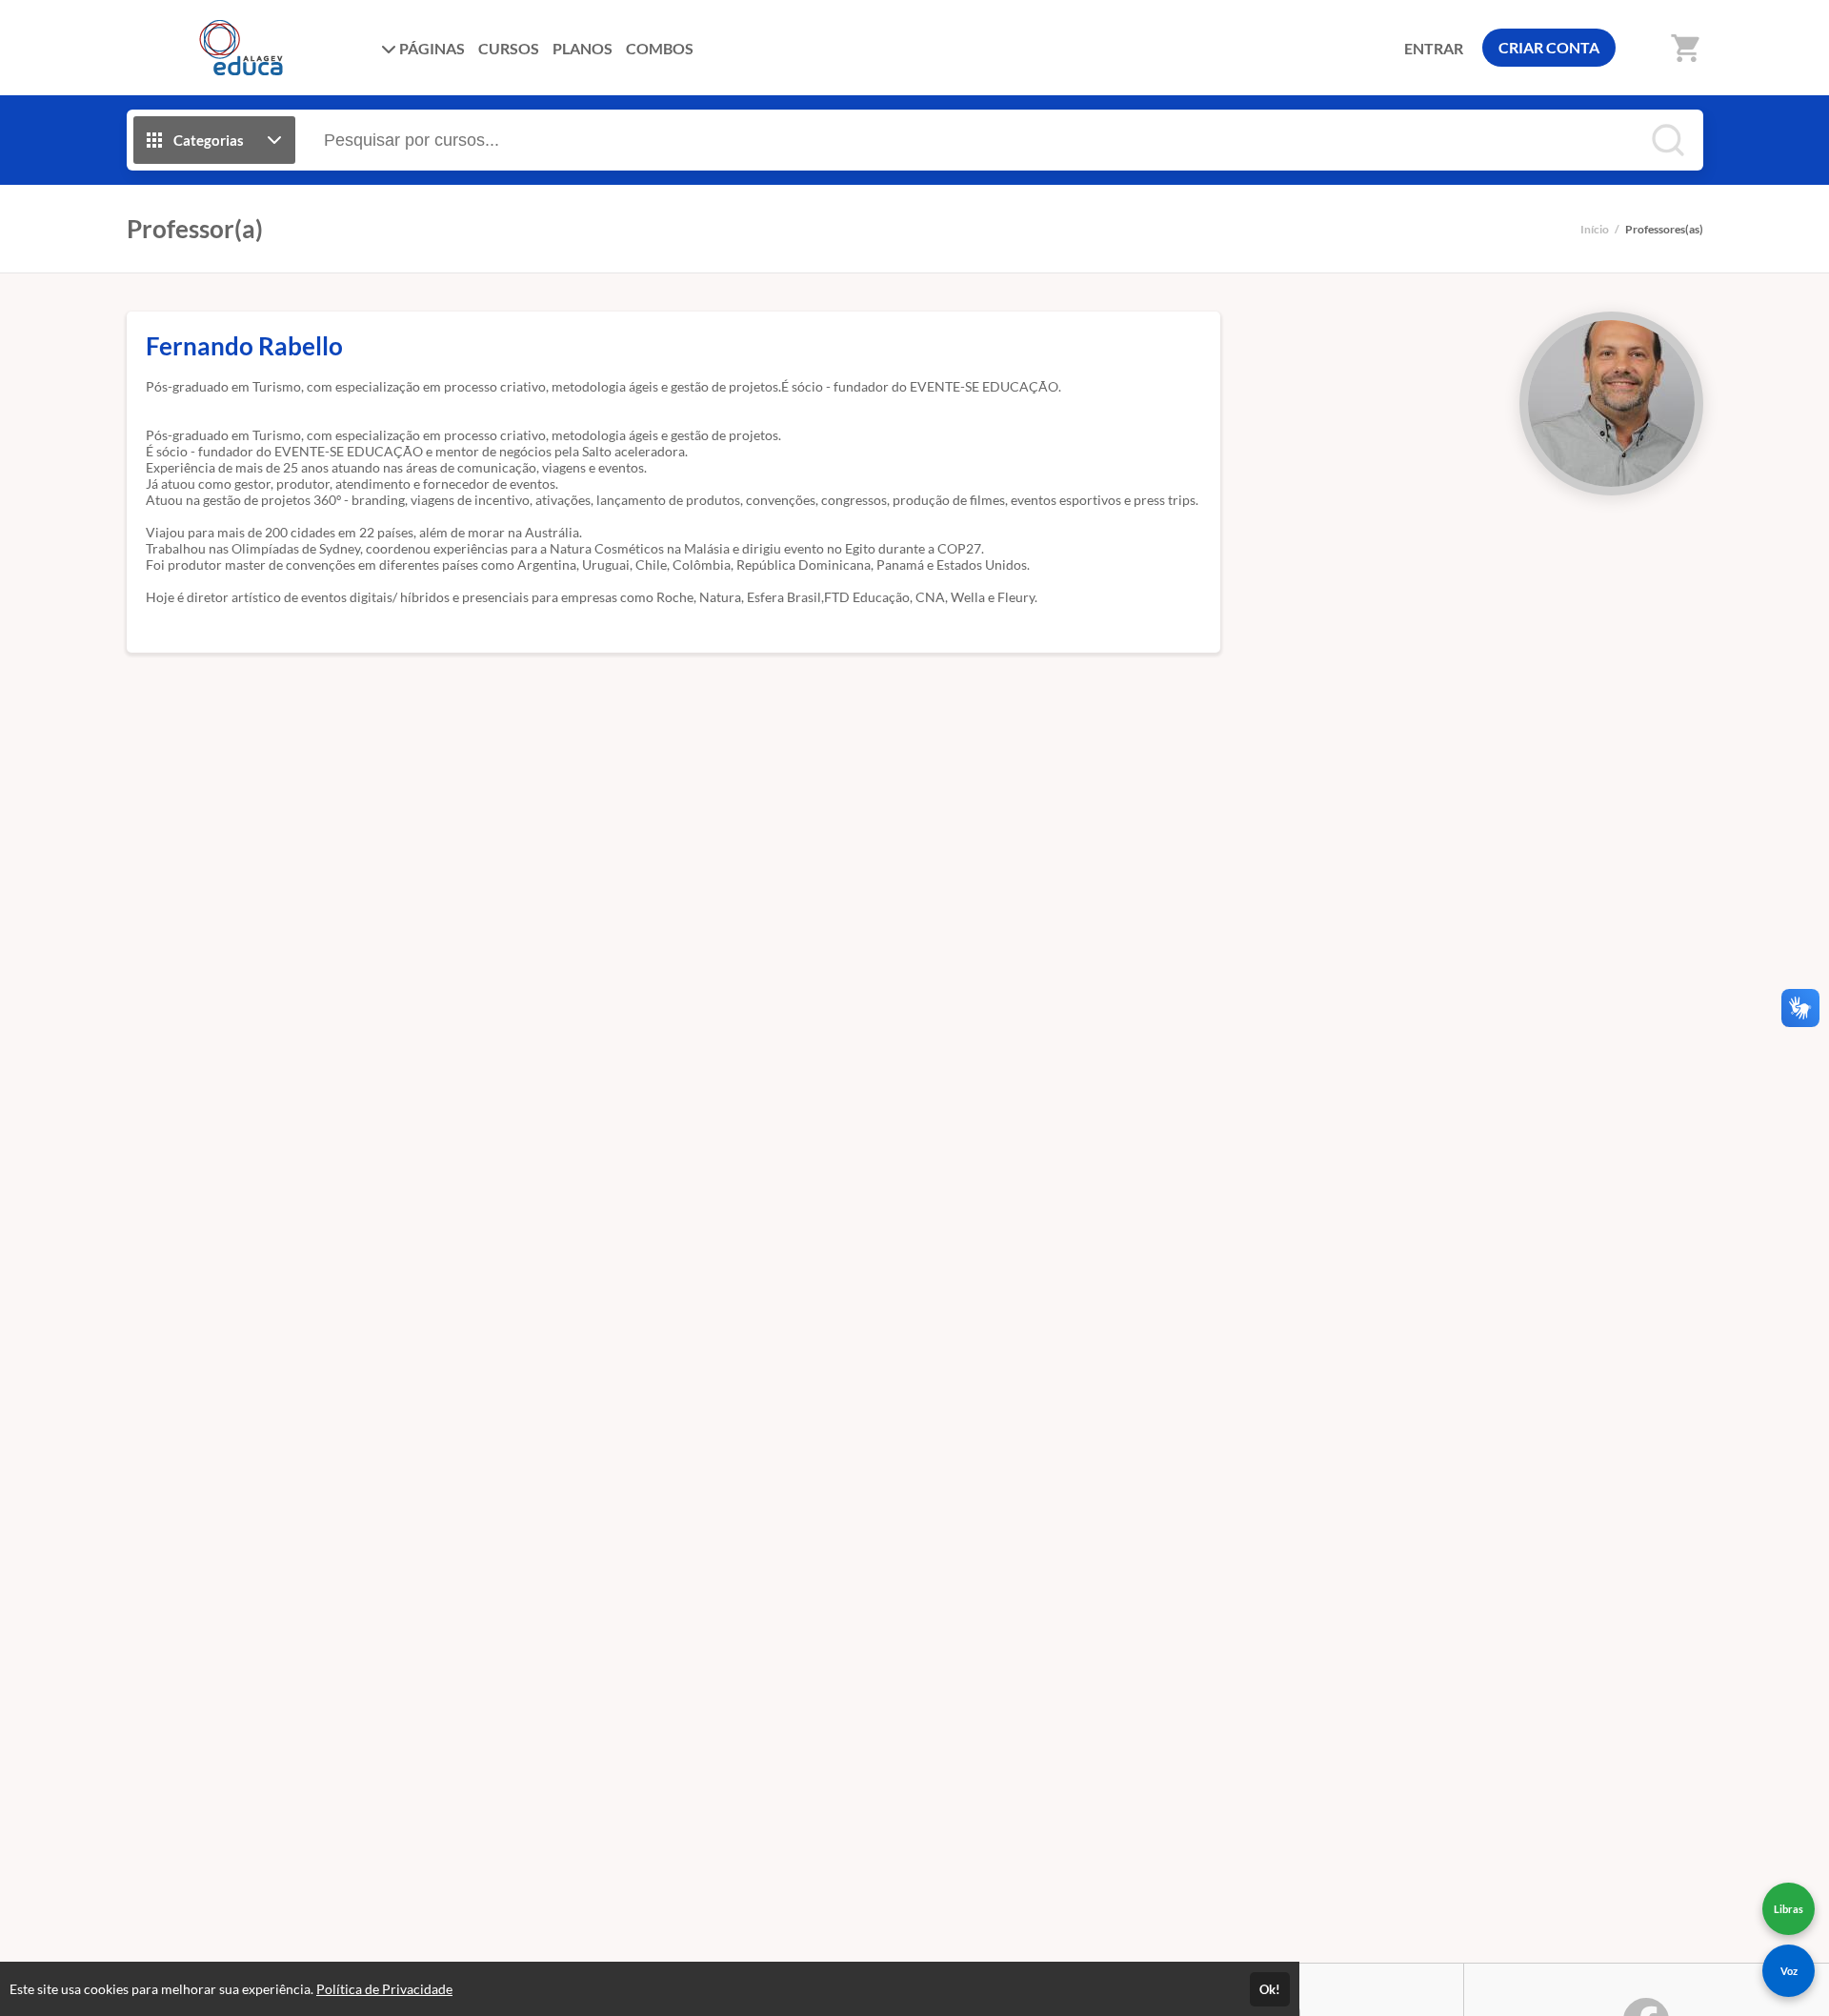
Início (1595, 229)
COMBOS (660, 48)
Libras (1789, 1909)
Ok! (1270, 1989)
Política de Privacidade (384, 1989)
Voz (1789, 1971)
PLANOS (583, 48)
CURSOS (509, 48)
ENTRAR (1434, 48)
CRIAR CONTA (1549, 47)
